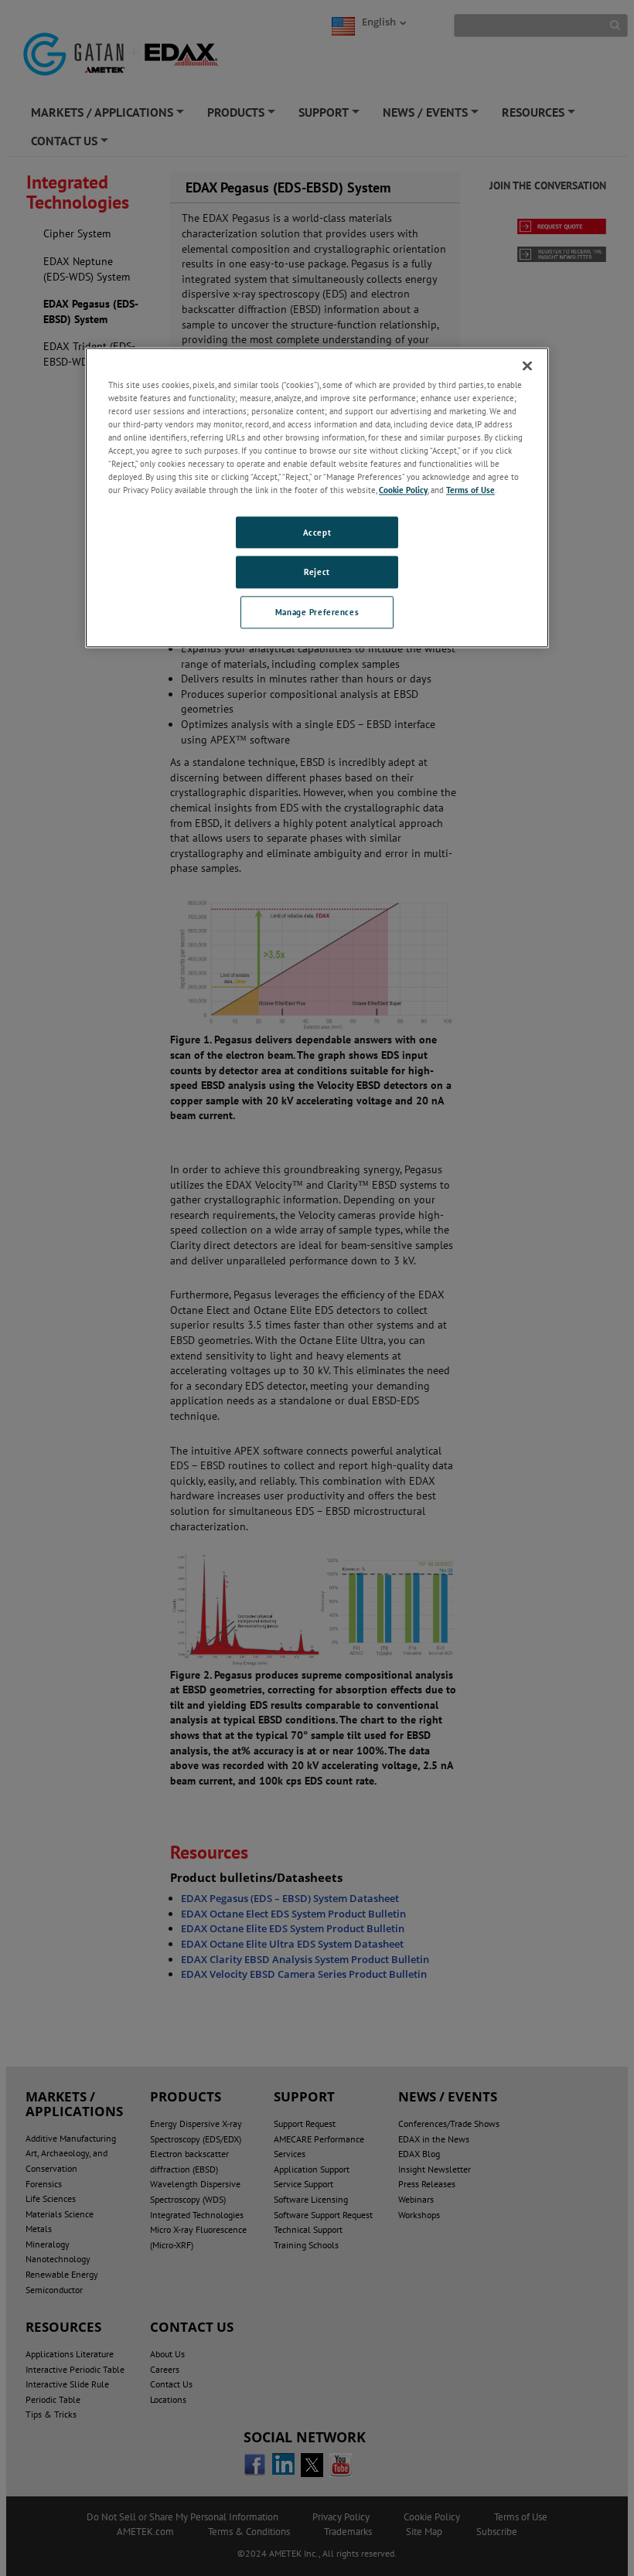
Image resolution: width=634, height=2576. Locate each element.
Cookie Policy (403, 490)
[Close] (527, 366)
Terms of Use (470, 490)
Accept (317, 532)
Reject (317, 572)
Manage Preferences (317, 613)
